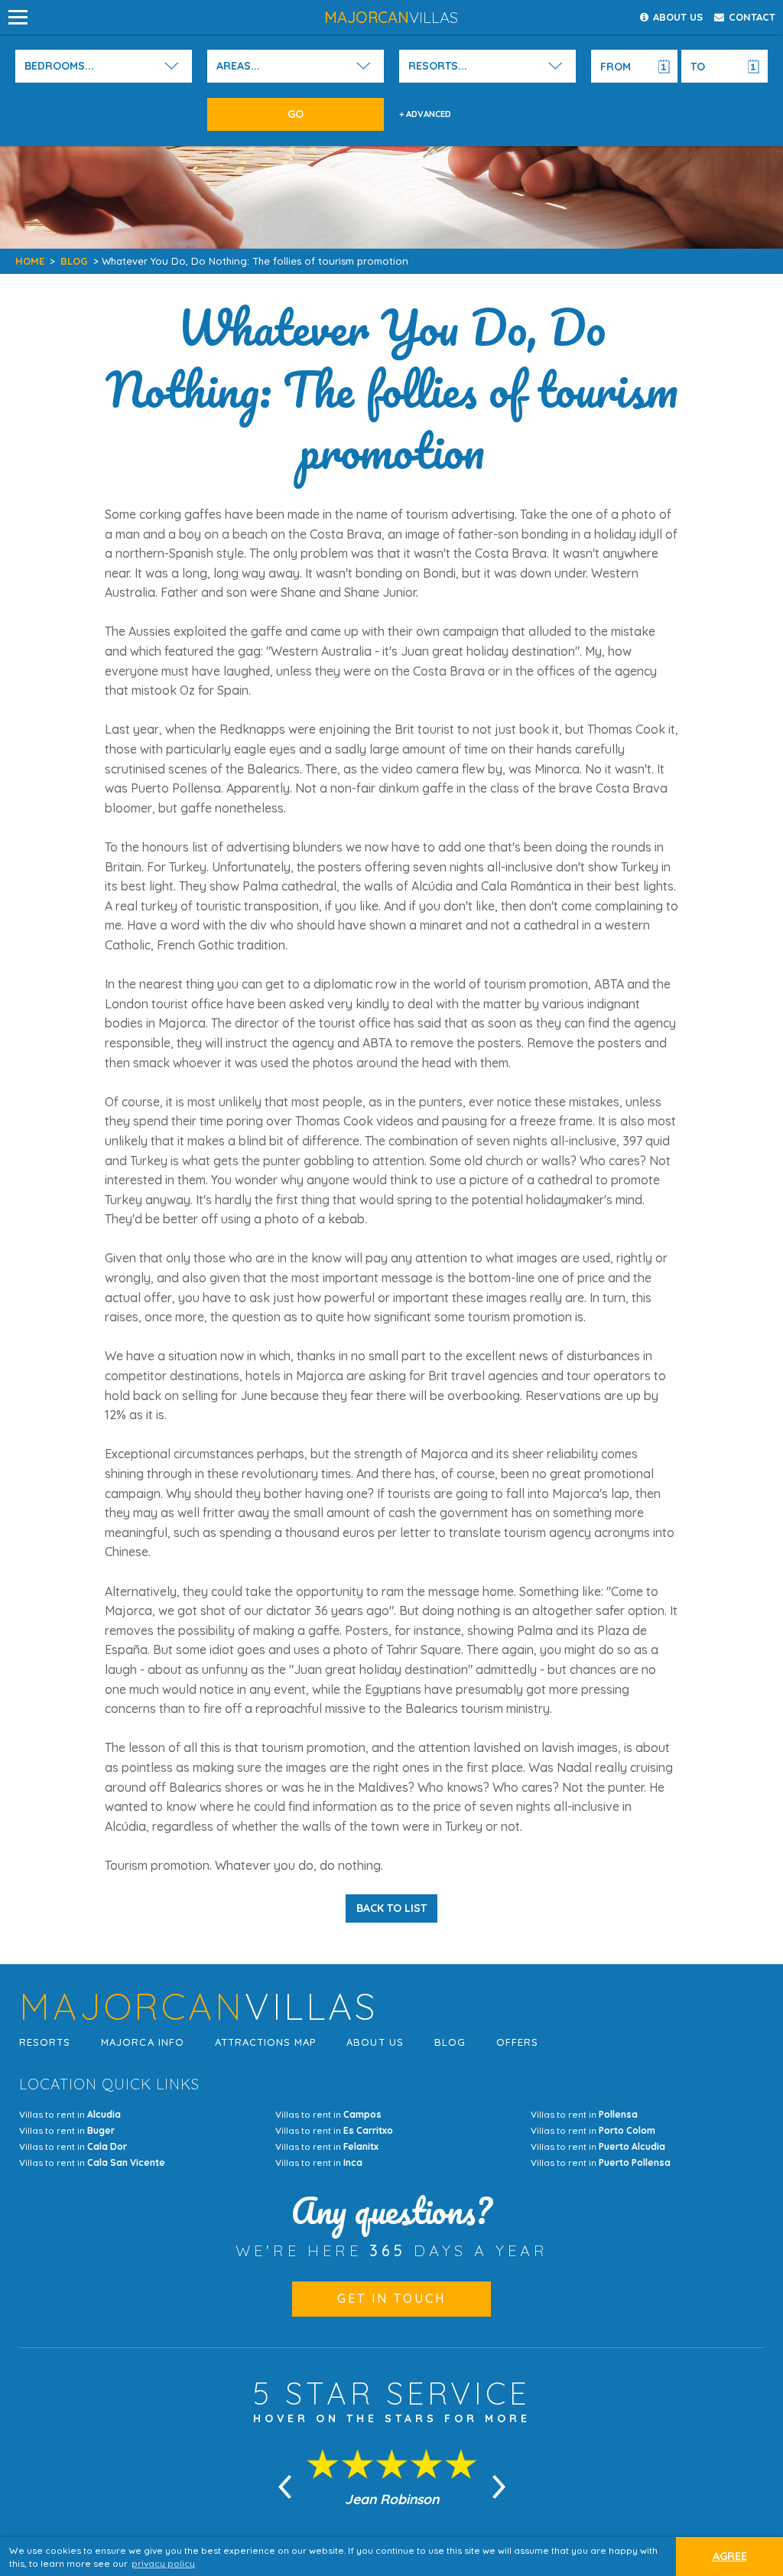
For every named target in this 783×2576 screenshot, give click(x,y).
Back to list (391, 1908)
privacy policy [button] (163, 2563)
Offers (517, 2042)
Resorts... (438, 66)
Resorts (45, 2042)
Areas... (238, 66)
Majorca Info (142, 2042)
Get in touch (391, 2298)
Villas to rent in (70, 2114)
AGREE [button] (730, 2556)
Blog (74, 261)
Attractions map (266, 2042)
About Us (375, 2042)
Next (499, 2487)
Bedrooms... (59, 66)
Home (30, 261)
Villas (391, 17)
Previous (284, 2487)
